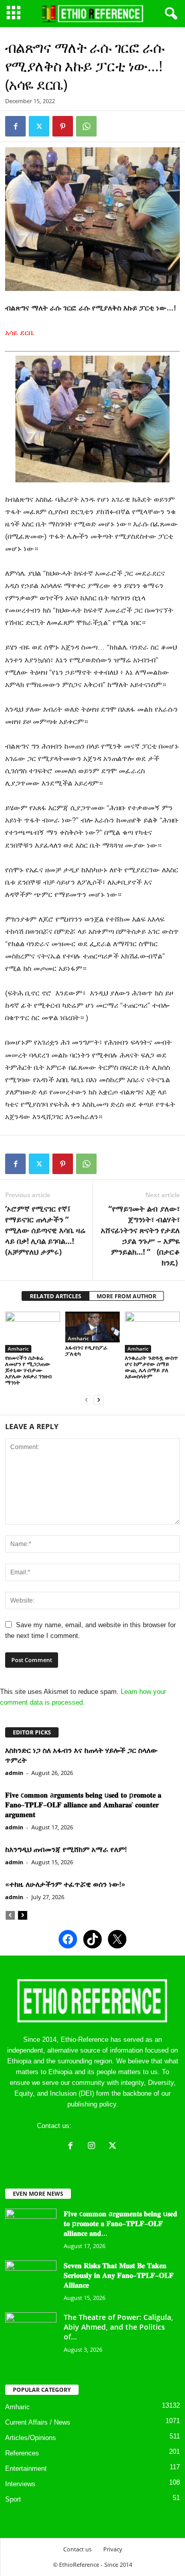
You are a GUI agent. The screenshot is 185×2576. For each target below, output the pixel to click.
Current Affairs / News (38, 2422)
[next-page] (99, 1400)
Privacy (113, 2549)
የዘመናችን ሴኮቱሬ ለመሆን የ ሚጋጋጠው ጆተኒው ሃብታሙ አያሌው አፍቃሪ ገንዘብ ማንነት (29, 1370)
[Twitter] (39, 126)
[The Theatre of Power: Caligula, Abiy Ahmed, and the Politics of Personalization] (31, 2331)
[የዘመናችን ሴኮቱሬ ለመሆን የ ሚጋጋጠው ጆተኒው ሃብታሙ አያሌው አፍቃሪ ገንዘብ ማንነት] (33, 1332)
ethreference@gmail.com (111, 2126)
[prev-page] (86, 1400)
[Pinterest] (63, 126)
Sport (13, 2499)
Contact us (77, 2549)
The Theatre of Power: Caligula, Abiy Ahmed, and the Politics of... (118, 2327)
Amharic (18, 1349)
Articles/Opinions (31, 2438)
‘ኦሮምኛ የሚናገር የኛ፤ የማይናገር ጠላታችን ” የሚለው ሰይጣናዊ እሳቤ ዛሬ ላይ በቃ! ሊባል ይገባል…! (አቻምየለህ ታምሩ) (45, 1230)
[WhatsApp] (86, 126)
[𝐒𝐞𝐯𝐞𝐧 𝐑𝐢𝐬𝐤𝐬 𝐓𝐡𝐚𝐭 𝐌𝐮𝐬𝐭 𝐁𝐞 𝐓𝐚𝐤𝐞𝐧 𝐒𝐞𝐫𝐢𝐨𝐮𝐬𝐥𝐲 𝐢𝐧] (31, 2280)
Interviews (20, 2484)
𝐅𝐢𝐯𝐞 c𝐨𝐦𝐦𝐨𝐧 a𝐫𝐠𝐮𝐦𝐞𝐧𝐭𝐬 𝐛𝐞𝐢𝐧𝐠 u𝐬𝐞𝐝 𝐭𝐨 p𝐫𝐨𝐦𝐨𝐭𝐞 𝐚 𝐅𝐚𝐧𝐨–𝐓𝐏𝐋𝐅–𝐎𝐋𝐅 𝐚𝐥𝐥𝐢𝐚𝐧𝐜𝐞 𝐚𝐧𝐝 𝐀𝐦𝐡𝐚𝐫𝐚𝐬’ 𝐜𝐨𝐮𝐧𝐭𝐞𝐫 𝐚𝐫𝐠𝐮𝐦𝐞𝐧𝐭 (83, 1804)
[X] (114, 2147)
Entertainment (26, 2468)
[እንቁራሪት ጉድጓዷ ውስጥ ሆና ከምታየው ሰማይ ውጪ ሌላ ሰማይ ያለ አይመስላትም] (152, 1332)
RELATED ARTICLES (55, 1296)
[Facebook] (15, 126)
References (22, 2453)
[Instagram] (94, 2147)
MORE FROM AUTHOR (126, 1296)
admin (14, 1773)
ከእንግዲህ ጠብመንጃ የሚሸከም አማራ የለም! (66, 1849)
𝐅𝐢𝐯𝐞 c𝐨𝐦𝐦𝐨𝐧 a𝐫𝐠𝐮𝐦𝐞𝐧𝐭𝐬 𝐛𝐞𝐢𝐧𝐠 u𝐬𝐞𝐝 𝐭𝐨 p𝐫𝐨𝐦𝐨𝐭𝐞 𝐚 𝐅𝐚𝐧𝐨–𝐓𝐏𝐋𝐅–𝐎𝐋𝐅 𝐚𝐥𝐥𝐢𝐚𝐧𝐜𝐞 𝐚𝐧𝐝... (121, 2223)
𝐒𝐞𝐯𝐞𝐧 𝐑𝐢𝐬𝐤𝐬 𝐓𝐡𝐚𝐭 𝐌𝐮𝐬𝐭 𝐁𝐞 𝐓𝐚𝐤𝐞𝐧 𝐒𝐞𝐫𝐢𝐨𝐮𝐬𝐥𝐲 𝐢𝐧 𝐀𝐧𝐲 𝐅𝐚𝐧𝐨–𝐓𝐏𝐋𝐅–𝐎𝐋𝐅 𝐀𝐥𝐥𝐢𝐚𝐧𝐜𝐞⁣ (119, 2275)
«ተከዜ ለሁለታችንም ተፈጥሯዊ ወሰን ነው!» (65, 1884)
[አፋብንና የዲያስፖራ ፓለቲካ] (93, 1327)
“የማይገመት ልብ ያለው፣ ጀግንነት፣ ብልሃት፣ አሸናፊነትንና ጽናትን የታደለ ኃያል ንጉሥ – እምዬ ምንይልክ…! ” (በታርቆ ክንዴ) (140, 1235)
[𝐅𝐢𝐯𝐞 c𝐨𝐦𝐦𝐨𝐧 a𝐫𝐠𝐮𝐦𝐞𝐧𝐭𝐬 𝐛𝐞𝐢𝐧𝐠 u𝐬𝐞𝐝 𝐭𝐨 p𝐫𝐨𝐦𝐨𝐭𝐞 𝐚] (31, 2228)
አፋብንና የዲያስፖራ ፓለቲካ (86, 1350)
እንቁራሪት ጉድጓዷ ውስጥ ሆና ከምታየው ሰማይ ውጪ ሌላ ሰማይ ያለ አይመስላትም (151, 1367)
